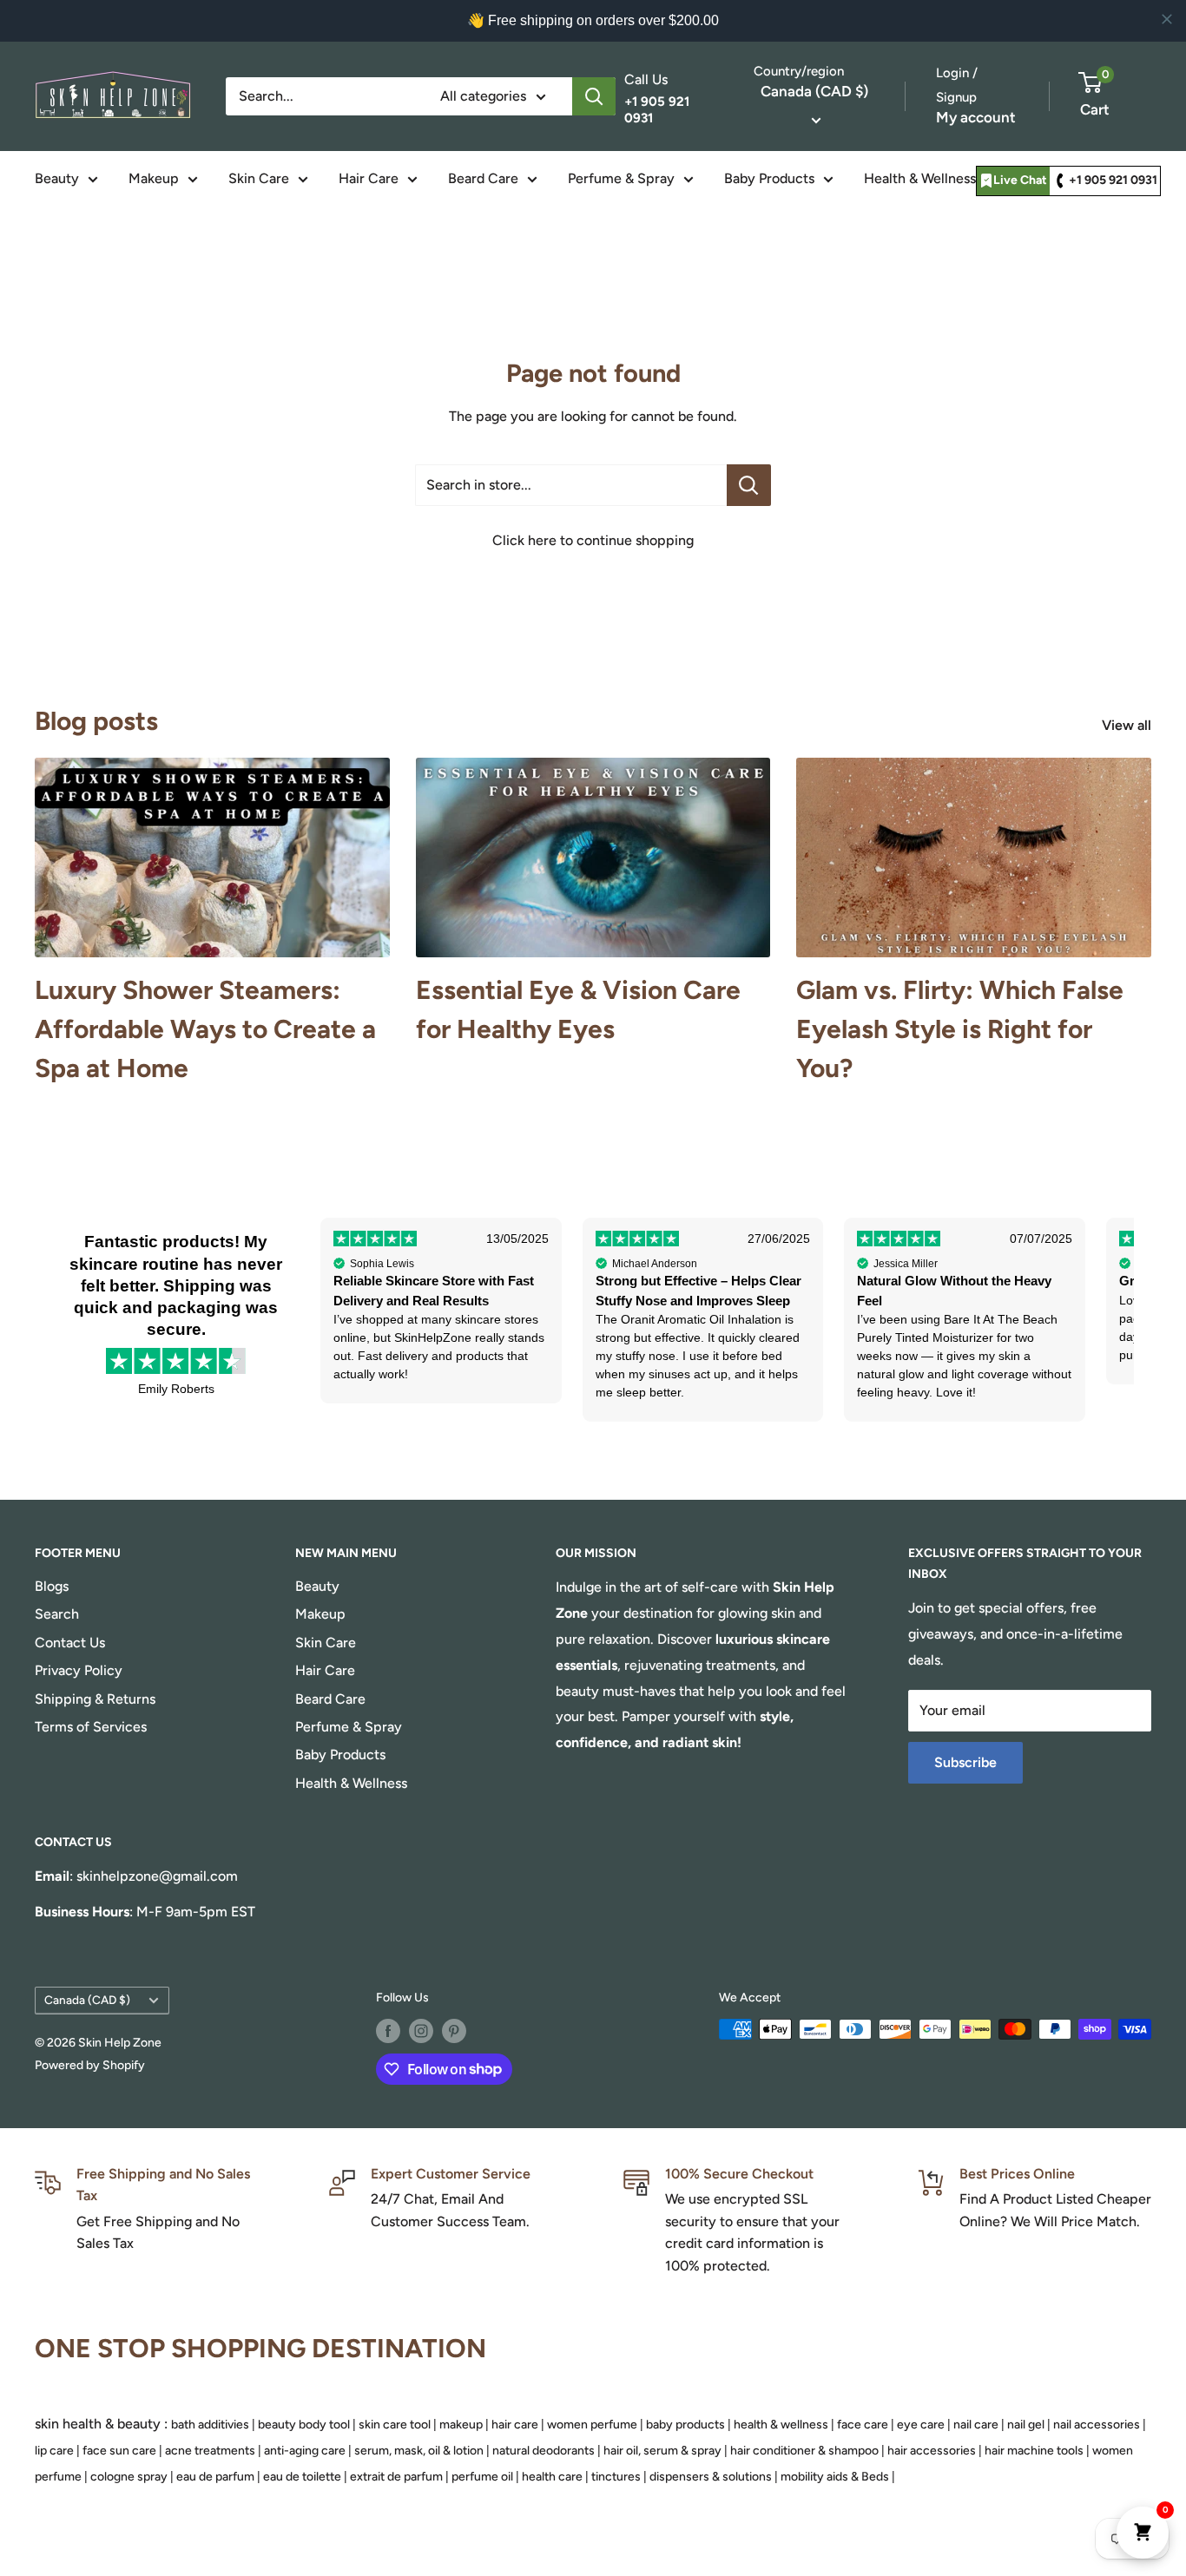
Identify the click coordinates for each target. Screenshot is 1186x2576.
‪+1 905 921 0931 (1113, 180)
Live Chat (1020, 180)
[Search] (594, 96)
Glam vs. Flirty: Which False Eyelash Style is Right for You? (960, 1029)
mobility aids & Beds (835, 2477)
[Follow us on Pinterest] (454, 2031)
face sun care (119, 2451)
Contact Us (70, 1643)
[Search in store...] (749, 485)
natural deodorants (544, 2451)
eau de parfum (215, 2477)
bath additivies (210, 2425)
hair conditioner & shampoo (804, 2451)
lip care (54, 2451)
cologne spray (129, 2477)
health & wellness (781, 2425)
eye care (921, 2425)
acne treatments (210, 2451)
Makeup (154, 178)
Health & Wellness (920, 178)
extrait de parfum (396, 2477)
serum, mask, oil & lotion (419, 2451)
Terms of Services (91, 1727)
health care (552, 2477)
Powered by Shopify (90, 2065)
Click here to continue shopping (593, 540)
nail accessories (1097, 2425)
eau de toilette (302, 2477)
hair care (515, 2425)
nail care (976, 2425)
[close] (1167, 19)
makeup (461, 2425)
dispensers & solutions (711, 2477)
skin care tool (395, 2425)
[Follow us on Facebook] (388, 2031)
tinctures (616, 2477)
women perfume (592, 2425)
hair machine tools (1034, 2451)
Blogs (52, 1586)
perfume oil (482, 2477)
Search (57, 1614)
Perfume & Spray (621, 178)
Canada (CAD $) (87, 2000)
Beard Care (483, 178)
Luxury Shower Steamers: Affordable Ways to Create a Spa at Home (205, 1029)
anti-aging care (305, 2451)
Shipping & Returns (95, 1699)
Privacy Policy (79, 1670)
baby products (685, 2425)
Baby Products (769, 178)
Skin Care (259, 178)
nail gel (1026, 2425)
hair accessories (932, 2451)
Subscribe (965, 1762)
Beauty (57, 178)
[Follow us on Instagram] (421, 2031)
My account (976, 117)
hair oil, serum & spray (662, 2451)
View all (1128, 725)
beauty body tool (304, 2425)
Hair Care (369, 178)
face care (863, 2425)
